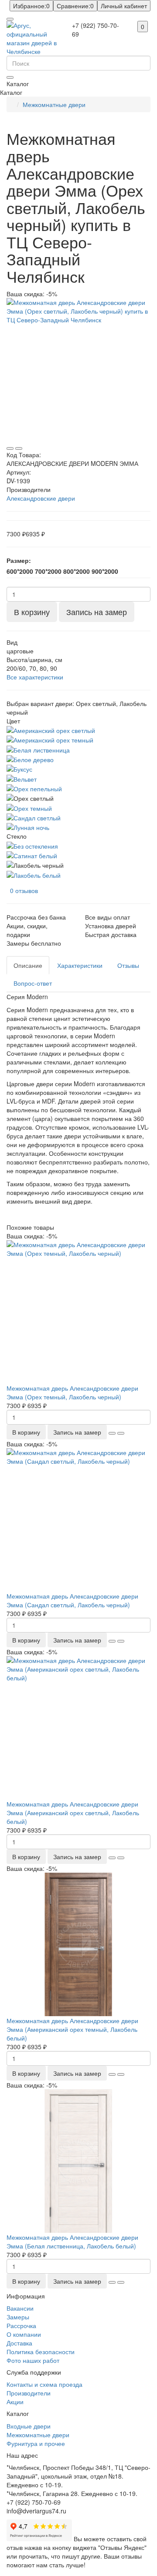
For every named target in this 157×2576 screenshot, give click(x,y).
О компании (24, 2334)
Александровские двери (41, 498)
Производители (29, 2393)
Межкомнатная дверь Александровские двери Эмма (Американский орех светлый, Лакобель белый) (73, 1813)
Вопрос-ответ (33, 983)
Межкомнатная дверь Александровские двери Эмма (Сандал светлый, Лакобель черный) (72, 1600)
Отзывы (128, 965)
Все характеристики (35, 677)
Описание (28, 965)
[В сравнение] (19, 448)
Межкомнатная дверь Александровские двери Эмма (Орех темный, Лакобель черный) (72, 1392)
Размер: (19, 560)
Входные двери (29, 2426)
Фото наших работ (33, 2360)
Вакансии (20, 2308)
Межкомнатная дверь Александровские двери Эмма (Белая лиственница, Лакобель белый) (72, 2241)
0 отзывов (24, 890)
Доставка (19, 2343)
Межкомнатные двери (54, 104)
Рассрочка (21, 2325)
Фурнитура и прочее (36, 2443)
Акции (15, 2402)
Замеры (18, 2317)
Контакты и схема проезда (44, 2384)
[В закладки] (10, 448)
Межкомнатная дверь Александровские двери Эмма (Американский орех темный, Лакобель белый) (72, 2029)
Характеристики (80, 965)
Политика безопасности (41, 2352)
